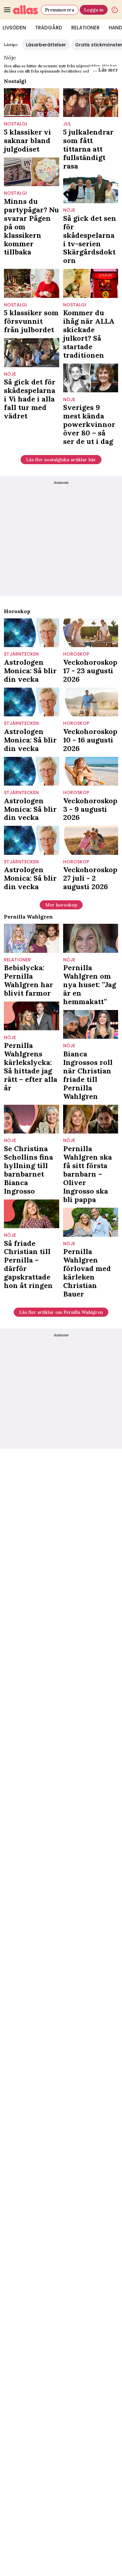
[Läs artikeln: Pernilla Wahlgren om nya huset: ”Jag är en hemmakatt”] (91, 938)
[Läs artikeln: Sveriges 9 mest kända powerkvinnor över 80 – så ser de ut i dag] (91, 378)
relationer (17, 960)
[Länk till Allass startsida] (26, 10)
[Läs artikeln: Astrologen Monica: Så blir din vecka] (32, 633)
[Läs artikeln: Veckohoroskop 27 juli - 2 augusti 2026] (91, 840)
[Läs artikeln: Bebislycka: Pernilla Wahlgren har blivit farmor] (32, 938)
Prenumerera (60, 10)
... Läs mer (106, 70)
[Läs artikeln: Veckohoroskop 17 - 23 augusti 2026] (91, 633)
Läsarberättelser (46, 45)
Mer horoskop (61, 905)
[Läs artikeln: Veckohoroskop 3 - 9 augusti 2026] (91, 771)
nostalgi (15, 124)
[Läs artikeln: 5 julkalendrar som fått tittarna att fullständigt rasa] (91, 103)
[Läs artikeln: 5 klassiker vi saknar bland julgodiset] (32, 103)
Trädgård (49, 28)
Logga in (94, 10)
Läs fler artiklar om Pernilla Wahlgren (61, 1312)
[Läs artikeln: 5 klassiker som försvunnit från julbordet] (32, 283)
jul (67, 124)
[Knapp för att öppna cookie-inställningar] (115, 10)
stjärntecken (21, 654)
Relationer (85, 28)
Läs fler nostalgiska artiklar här (61, 460)
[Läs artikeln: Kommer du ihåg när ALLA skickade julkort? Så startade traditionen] (91, 283)
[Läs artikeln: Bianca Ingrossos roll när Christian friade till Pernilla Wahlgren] (91, 1024)
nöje (69, 210)
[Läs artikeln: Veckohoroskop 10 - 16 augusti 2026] (91, 702)
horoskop (76, 654)
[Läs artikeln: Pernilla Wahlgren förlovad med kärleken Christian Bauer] (91, 1222)
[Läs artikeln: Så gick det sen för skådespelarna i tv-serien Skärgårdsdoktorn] (91, 189)
